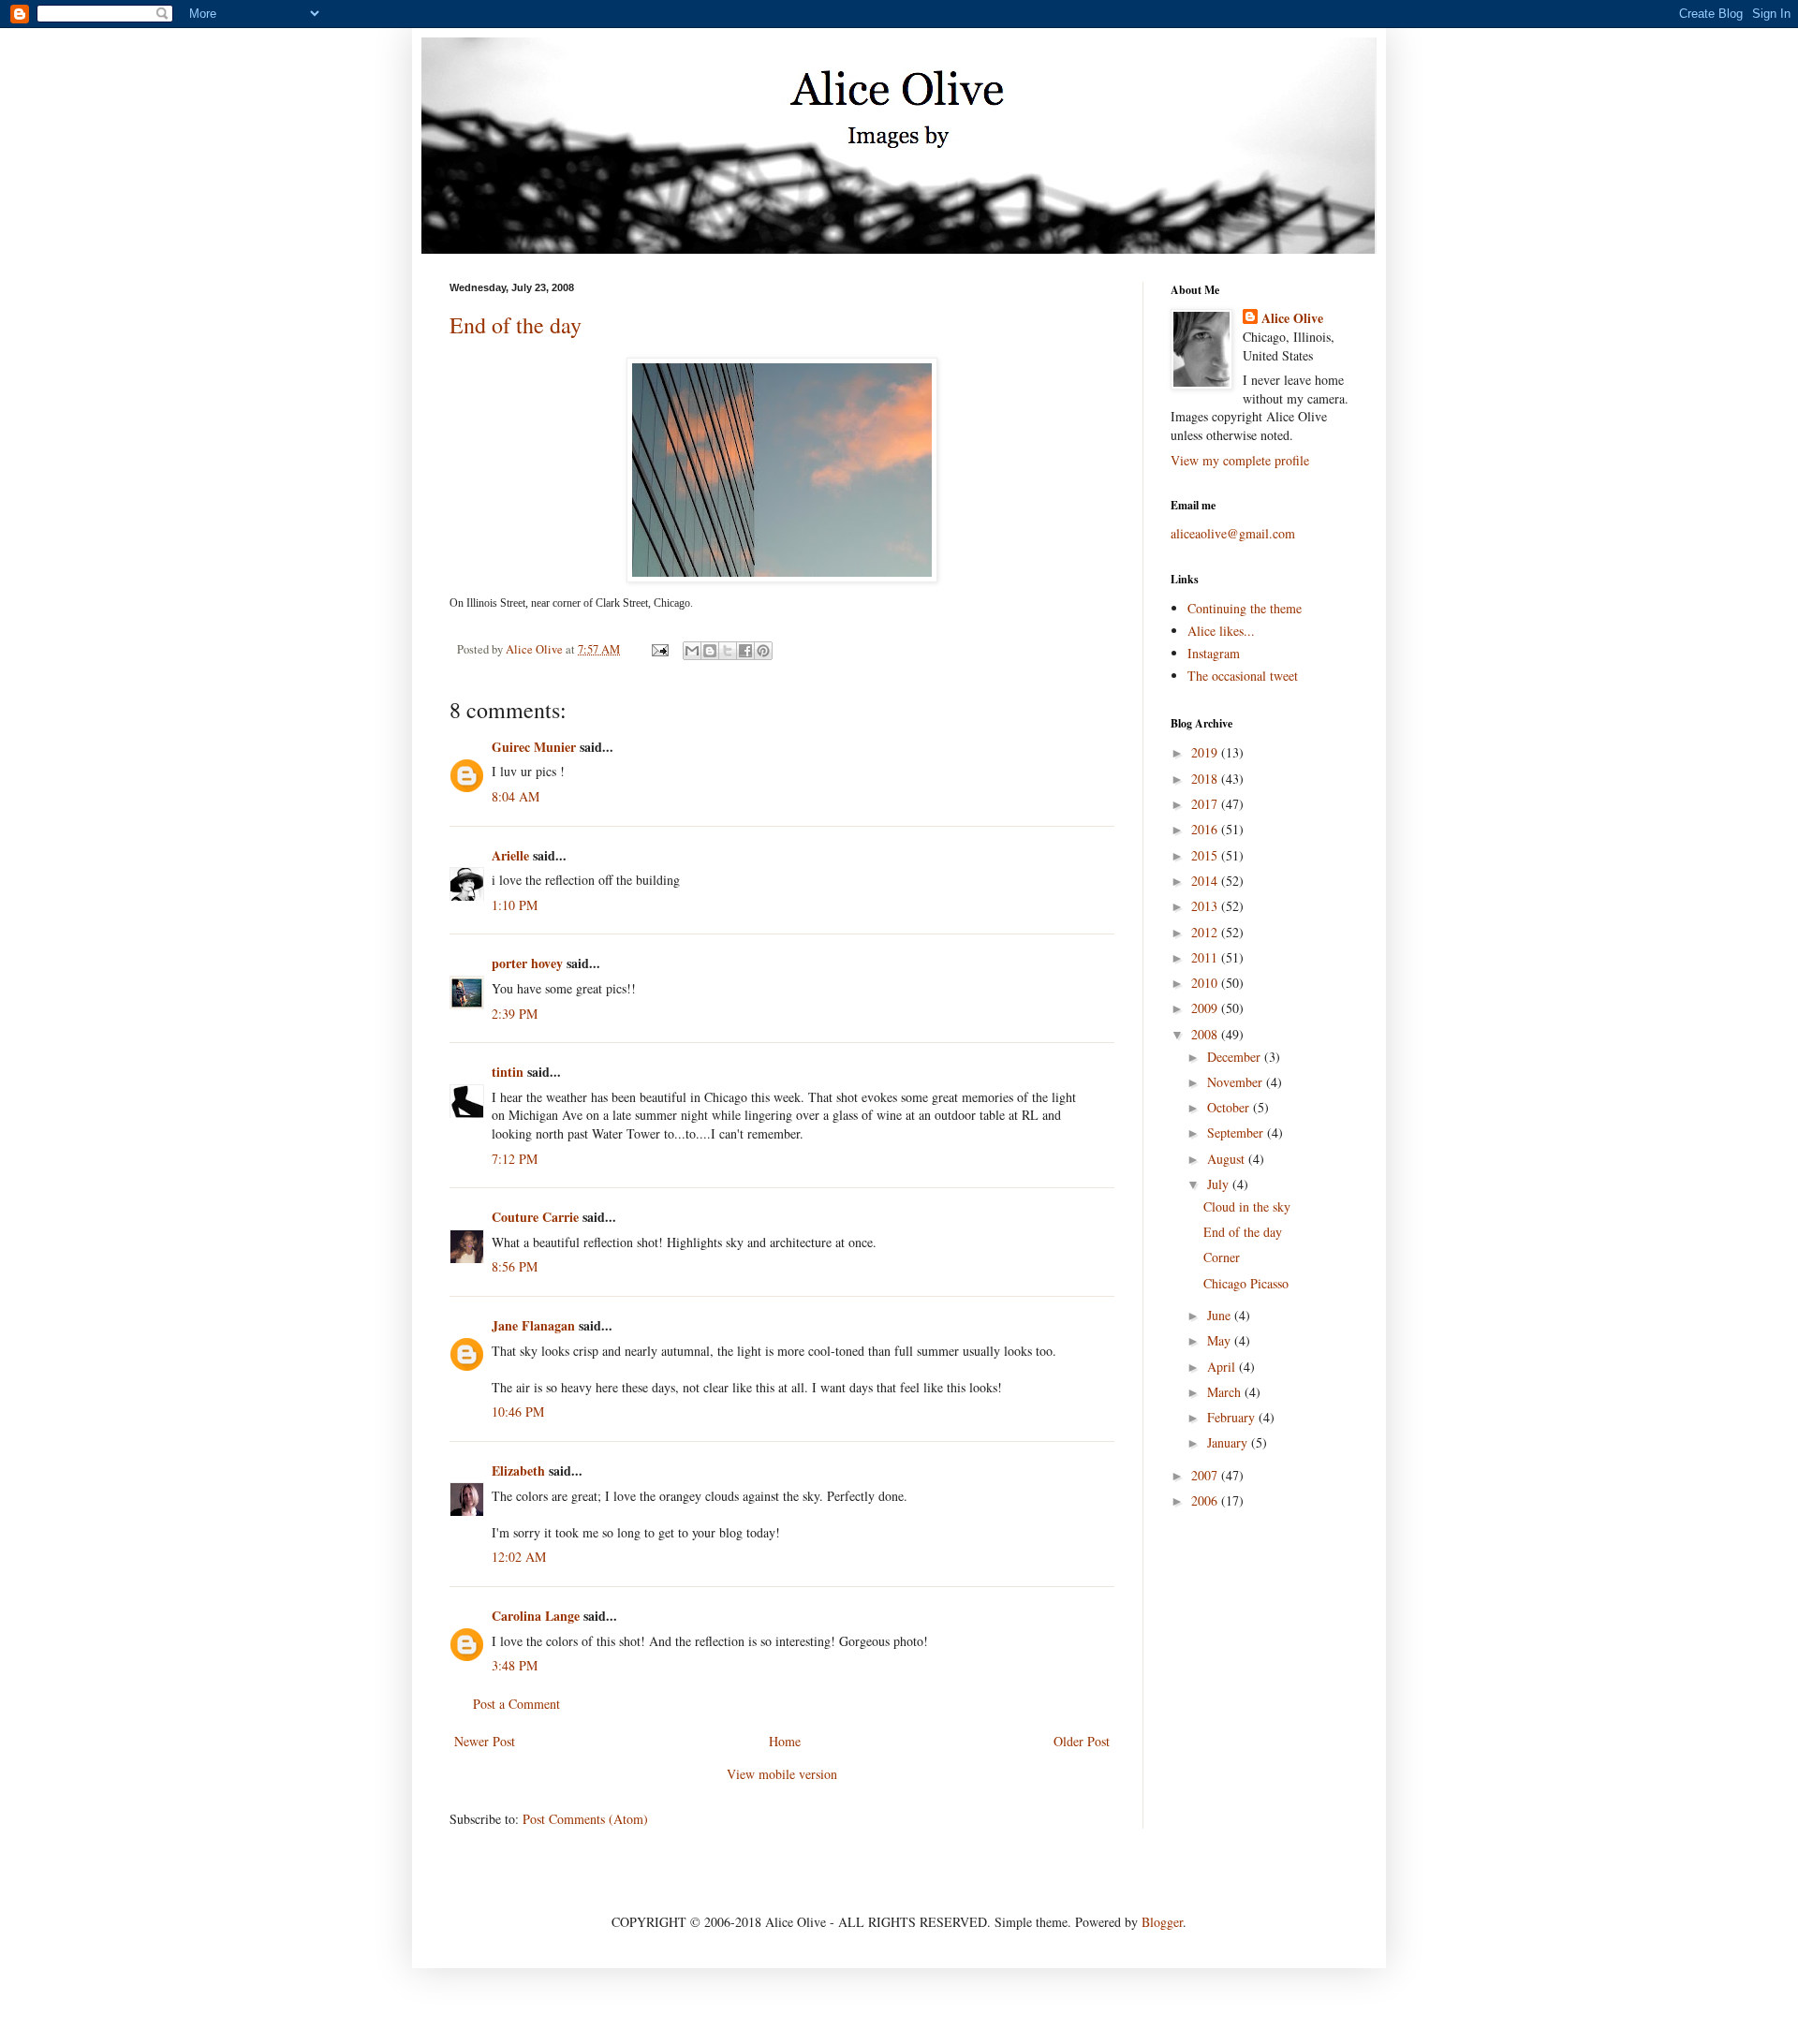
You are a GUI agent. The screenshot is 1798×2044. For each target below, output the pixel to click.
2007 (1206, 1475)
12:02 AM (519, 1557)
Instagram (1214, 653)
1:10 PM (515, 905)
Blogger (1162, 1922)
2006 (1206, 1500)
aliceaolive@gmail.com (1233, 533)
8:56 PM (515, 1266)
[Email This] (692, 651)
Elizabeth (518, 1471)
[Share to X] (728, 651)
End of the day (516, 325)
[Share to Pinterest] (763, 651)
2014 (1206, 881)
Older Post (1082, 1741)
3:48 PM (515, 1665)
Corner (1222, 1257)
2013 (1206, 906)
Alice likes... (1221, 631)
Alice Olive (1292, 318)
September (1237, 1132)
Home (785, 1741)
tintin (508, 1072)
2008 (1206, 1034)
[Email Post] (659, 649)
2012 (1206, 932)
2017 (1206, 804)
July (1220, 1184)
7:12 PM (515, 1159)
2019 (1206, 752)
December (1236, 1057)
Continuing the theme (1245, 608)
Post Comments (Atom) (585, 1819)
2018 (1206, 779)
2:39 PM (515, 1014)
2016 (1206, 829)
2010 (1206, 983)
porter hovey (527, 963)
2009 (1206, 1008)
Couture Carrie (535, 1217)
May (1221, 1340)
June (1221, 1315)
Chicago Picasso (1246, 1283)
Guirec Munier (534, 747)
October (1230, 1107)
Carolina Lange (536, 1616)
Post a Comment (516, 1704)
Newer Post (485, 1741)
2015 (1206, 855)
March (1226, 1392)
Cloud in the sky (1247, 1206)
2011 (1206, 957)
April (1223, 1367)
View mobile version (782, 1774)
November (1237, 1082)
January (1229, 1442)
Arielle (510, 855)
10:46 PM (518, 1412)
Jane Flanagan (533, 1325)
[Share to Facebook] (745, 651)
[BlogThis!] (710, 651)
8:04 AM (516, 796)
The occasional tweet (1243, 676)
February (1233, 1417)
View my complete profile (1240, 460)
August (1228, 1159)
